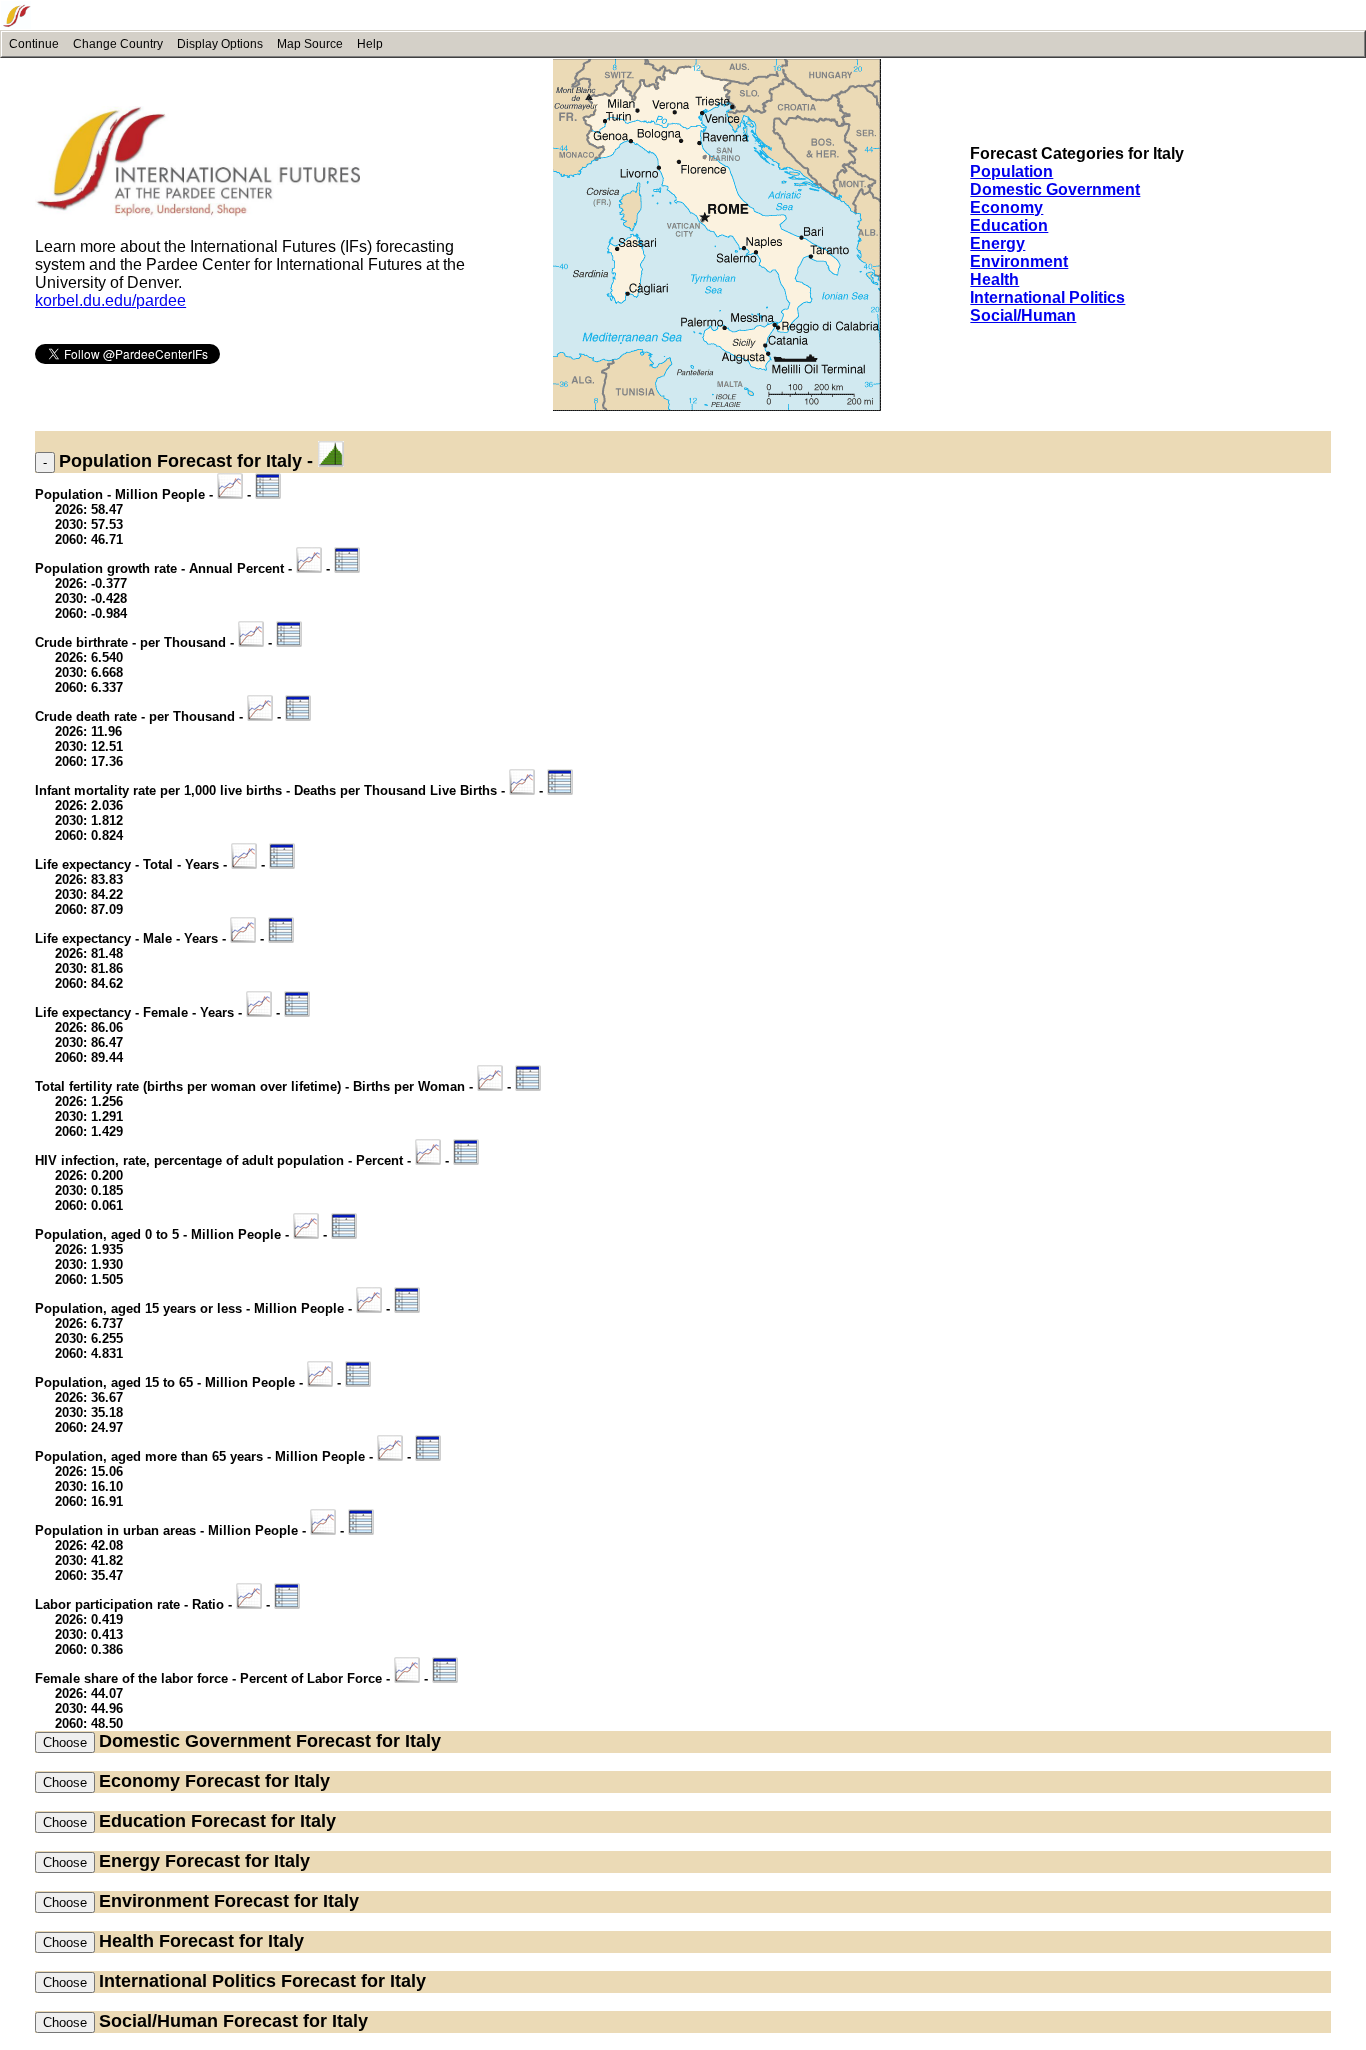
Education (1009, 225)
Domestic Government (1055, 189)
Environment (1019, 261)
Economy (1006, 207)
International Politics (1047, 297)
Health (994, 279)
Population (1011, 171)
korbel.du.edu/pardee (110, 300)
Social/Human (1023, 315)
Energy (997, 243)
